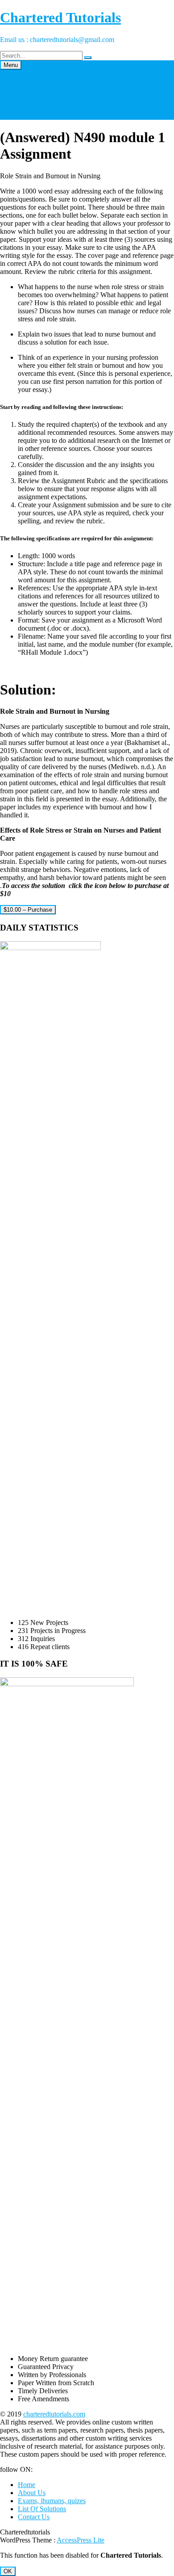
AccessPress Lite (81, 2540)
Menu (11, 65)
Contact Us (93, 109)
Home (28, 88)
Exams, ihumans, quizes (113, 88)
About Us (55, 88)
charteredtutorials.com (54, 2414)
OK (8, 2571)
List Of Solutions (46, 109)
